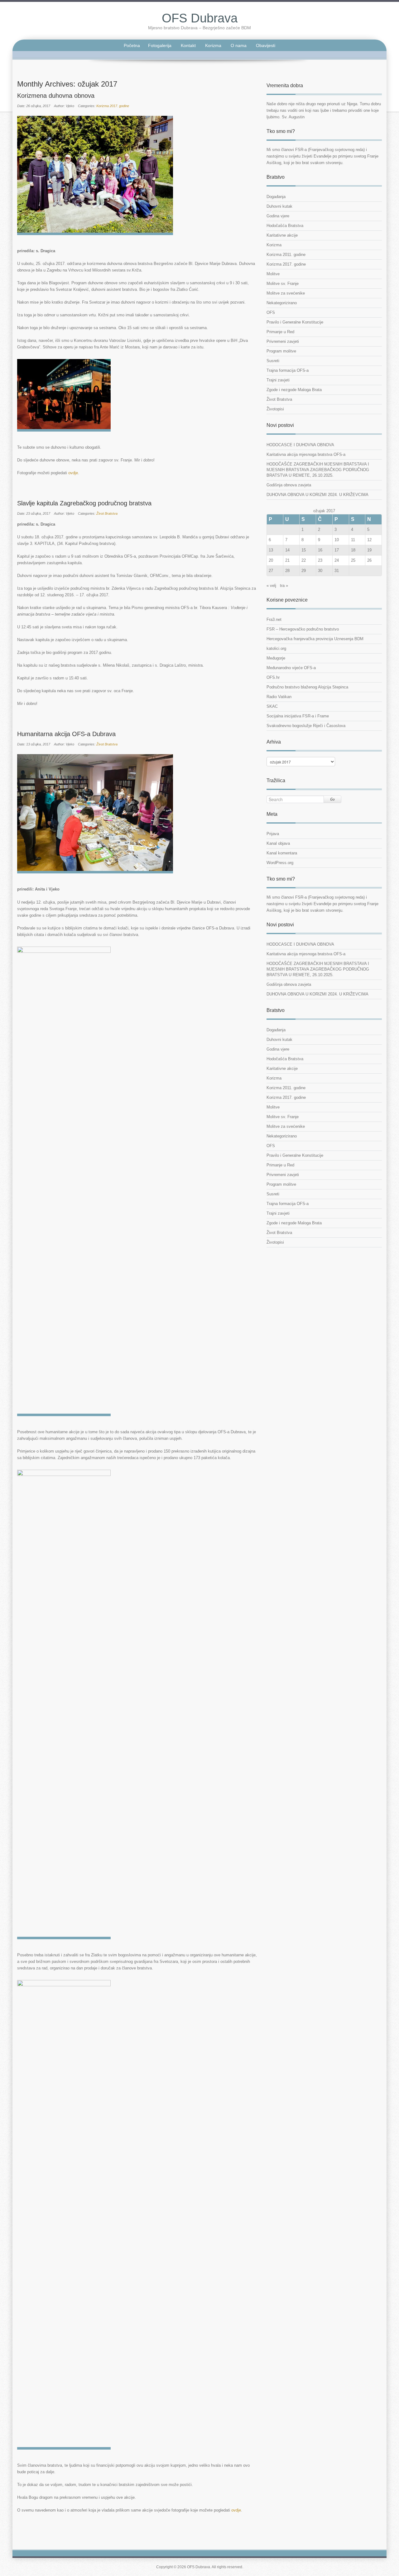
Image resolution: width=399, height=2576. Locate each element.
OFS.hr (273, 677)
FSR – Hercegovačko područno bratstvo (303, 629)
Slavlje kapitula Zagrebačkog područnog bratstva (84, 503)
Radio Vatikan (279, 697)
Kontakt (188, 45)
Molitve (273, 274)
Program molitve (281, 351)
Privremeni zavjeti (283, 341)
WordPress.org (280, 863)
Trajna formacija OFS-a (288, 370)
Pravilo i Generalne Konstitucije (295, 322)
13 (271, 550)
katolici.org (276, 648)
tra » (284, 586)
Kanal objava (278, 843)
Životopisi (275, 409)
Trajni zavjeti (278, 380)
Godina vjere (278, 216)
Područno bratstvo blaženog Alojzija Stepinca (307, 687)
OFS (271, 312)
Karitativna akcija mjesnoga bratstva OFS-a (306, 454)
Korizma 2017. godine (113, 106)
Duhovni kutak (279, 206)
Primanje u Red (280, 332)
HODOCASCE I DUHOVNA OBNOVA (300, 445)
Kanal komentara (282, 853)
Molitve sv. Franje (283, 284)
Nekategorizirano (282, 303)
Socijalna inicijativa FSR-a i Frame (298, 716)
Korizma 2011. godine (286, 255)
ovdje (73, 473)
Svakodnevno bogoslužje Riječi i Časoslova (306, 726)
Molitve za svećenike (286, 293)
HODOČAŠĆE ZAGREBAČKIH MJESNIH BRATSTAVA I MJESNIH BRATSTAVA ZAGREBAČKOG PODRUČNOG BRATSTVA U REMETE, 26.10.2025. (318, 470)
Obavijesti (266, 45)
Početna (132, 45)
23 (320, 560)
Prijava (273, 834)
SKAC (272, 706)
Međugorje (276, 658)
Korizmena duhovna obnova (56, 96)
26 (369, 560)
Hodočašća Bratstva (285, 226)
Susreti (273, 361)
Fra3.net (274, 619)
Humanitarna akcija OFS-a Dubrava (66, 734)
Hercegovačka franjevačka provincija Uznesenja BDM (315, 639)
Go (332, 799)
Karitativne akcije (282, 235)
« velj (271, 586)
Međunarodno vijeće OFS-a (291, 668)
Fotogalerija (160, 45)
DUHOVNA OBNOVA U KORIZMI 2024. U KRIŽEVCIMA (317, 495)
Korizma (213, 45)
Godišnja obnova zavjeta (289, 485)
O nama (239, 45)
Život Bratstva (107, 513)
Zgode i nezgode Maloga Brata (294, 390)
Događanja (276, 197)
